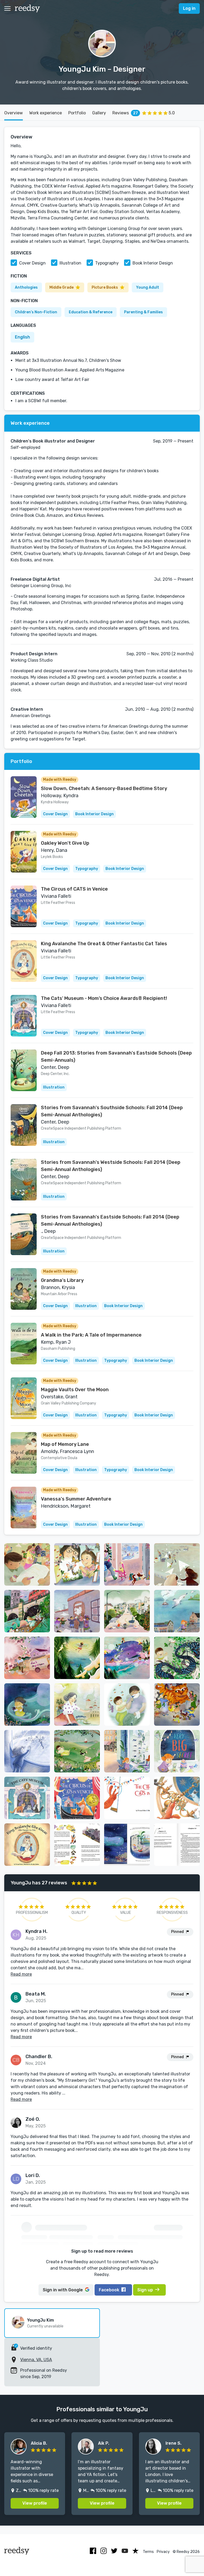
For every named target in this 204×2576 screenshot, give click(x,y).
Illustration (70, 263)
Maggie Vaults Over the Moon (75, 1390)
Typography (107, 263)
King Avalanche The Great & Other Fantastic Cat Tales (104, 944)
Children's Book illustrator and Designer (53, 441)
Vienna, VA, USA (36, 2360)
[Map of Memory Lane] (24, 1453)
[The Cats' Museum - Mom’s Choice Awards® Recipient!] (24, 1016)
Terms (148, 2552)
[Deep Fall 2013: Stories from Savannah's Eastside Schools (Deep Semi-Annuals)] (24, 1070)
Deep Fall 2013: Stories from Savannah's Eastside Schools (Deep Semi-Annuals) (116, 1057)
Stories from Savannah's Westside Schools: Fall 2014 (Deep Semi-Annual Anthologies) (111, 1166)
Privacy (163, 2552)
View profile (35, 2503)
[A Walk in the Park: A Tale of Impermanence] (24, 1344)
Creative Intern (27, 709)
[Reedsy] (27, 8)
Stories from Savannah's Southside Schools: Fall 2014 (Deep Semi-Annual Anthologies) (112, 1111)
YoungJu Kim (41, 2320)
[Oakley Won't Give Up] (24, 852)
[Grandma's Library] (24, 1289)
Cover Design (32, 263)
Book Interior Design (153, 263)
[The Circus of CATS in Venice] (24, 906)
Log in (189, 8)
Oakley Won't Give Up (65, 843)
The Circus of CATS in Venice (74, 889)
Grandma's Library (62, 1280)
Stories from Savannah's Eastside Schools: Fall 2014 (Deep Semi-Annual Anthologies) (110, 1220)
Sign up (145, 2290)
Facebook (109, 2290)
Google (63, 2290)
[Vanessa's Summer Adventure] (24, 1508)
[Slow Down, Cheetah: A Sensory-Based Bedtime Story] (24, 797)
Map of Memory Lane (65, 1444)
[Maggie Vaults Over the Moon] (24, 1398)
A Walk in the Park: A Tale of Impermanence (91, 1335)
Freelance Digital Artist (35, 579)
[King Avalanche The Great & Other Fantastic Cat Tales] (24, 961)
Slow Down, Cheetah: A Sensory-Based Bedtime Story (104, 788)
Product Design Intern (34, 654)
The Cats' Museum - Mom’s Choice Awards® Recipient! (104, 998)
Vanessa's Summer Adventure (76, 1499)
